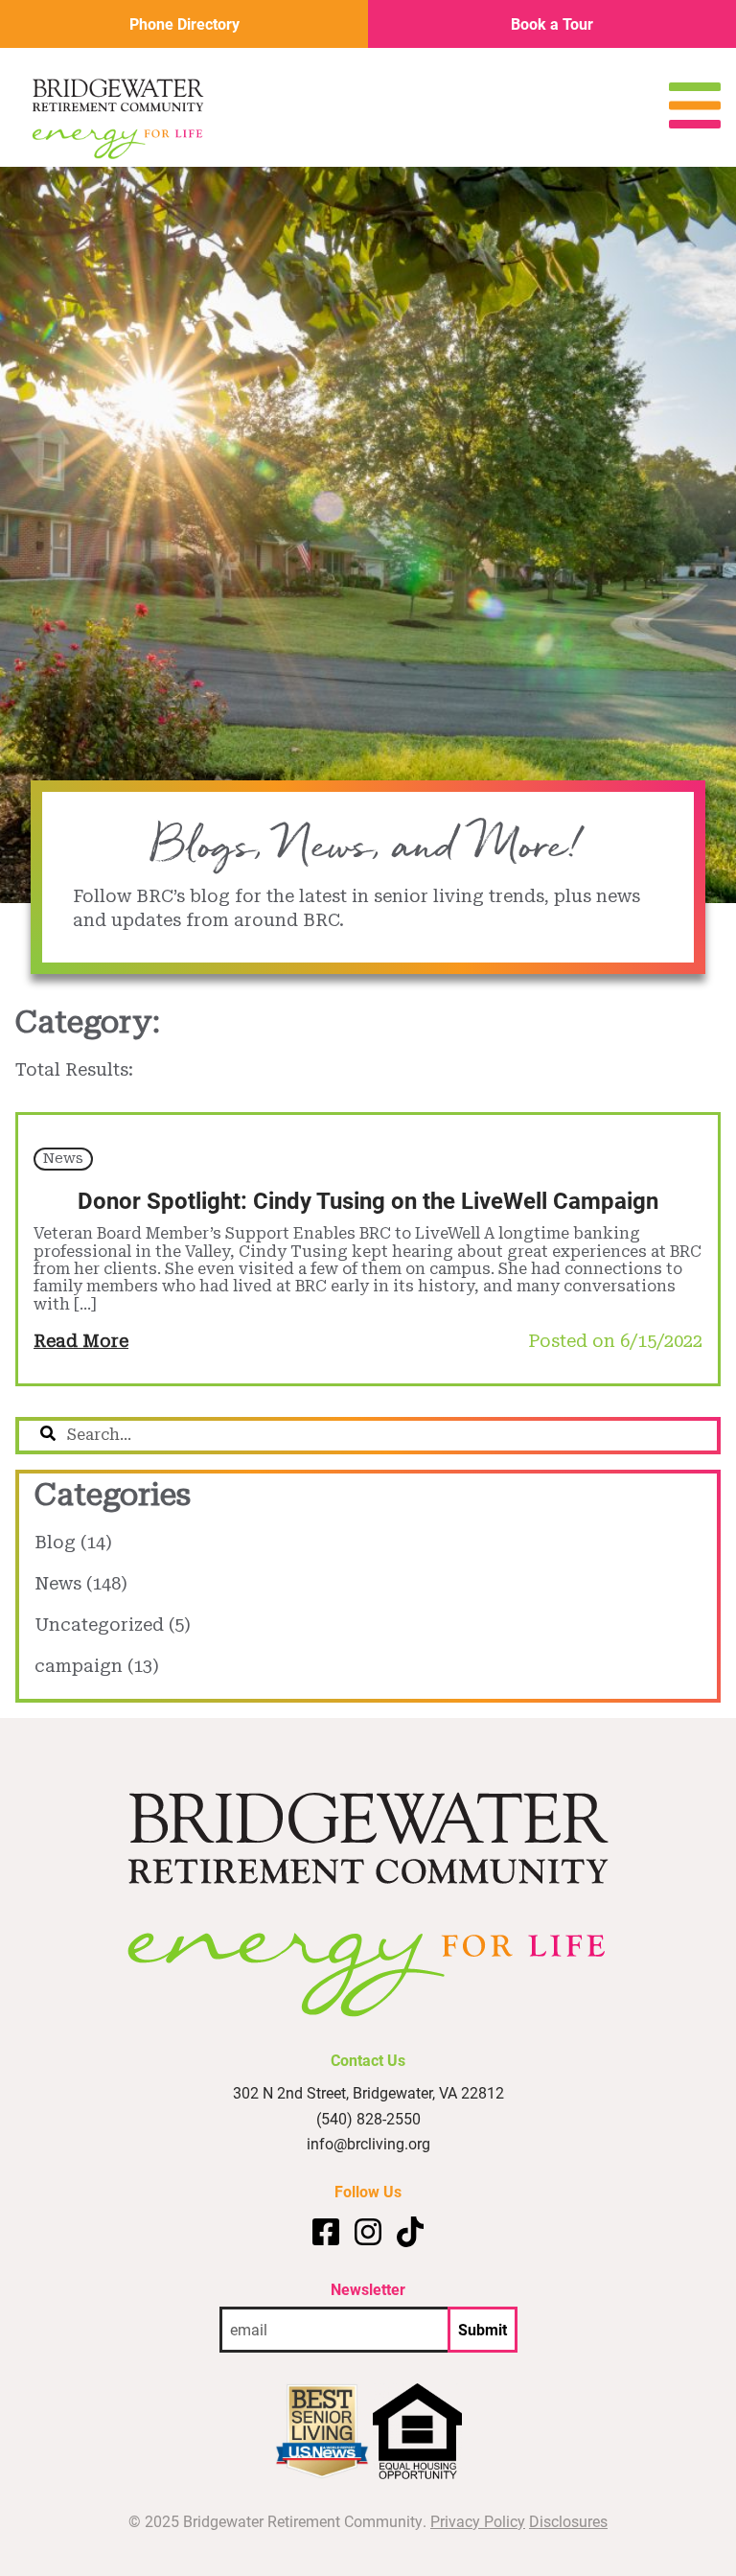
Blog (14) (73, 1542)
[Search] (48, 1435)
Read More (81, 1341)
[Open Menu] (695, 122)
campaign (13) (97, 1666)
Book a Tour (552, 23)
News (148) (81, 1583)
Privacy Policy (478, 2521)
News (63, 1159)
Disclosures (568, 2521)
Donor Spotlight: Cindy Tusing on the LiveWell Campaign (368, 1200)
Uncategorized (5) (113, 1625)
